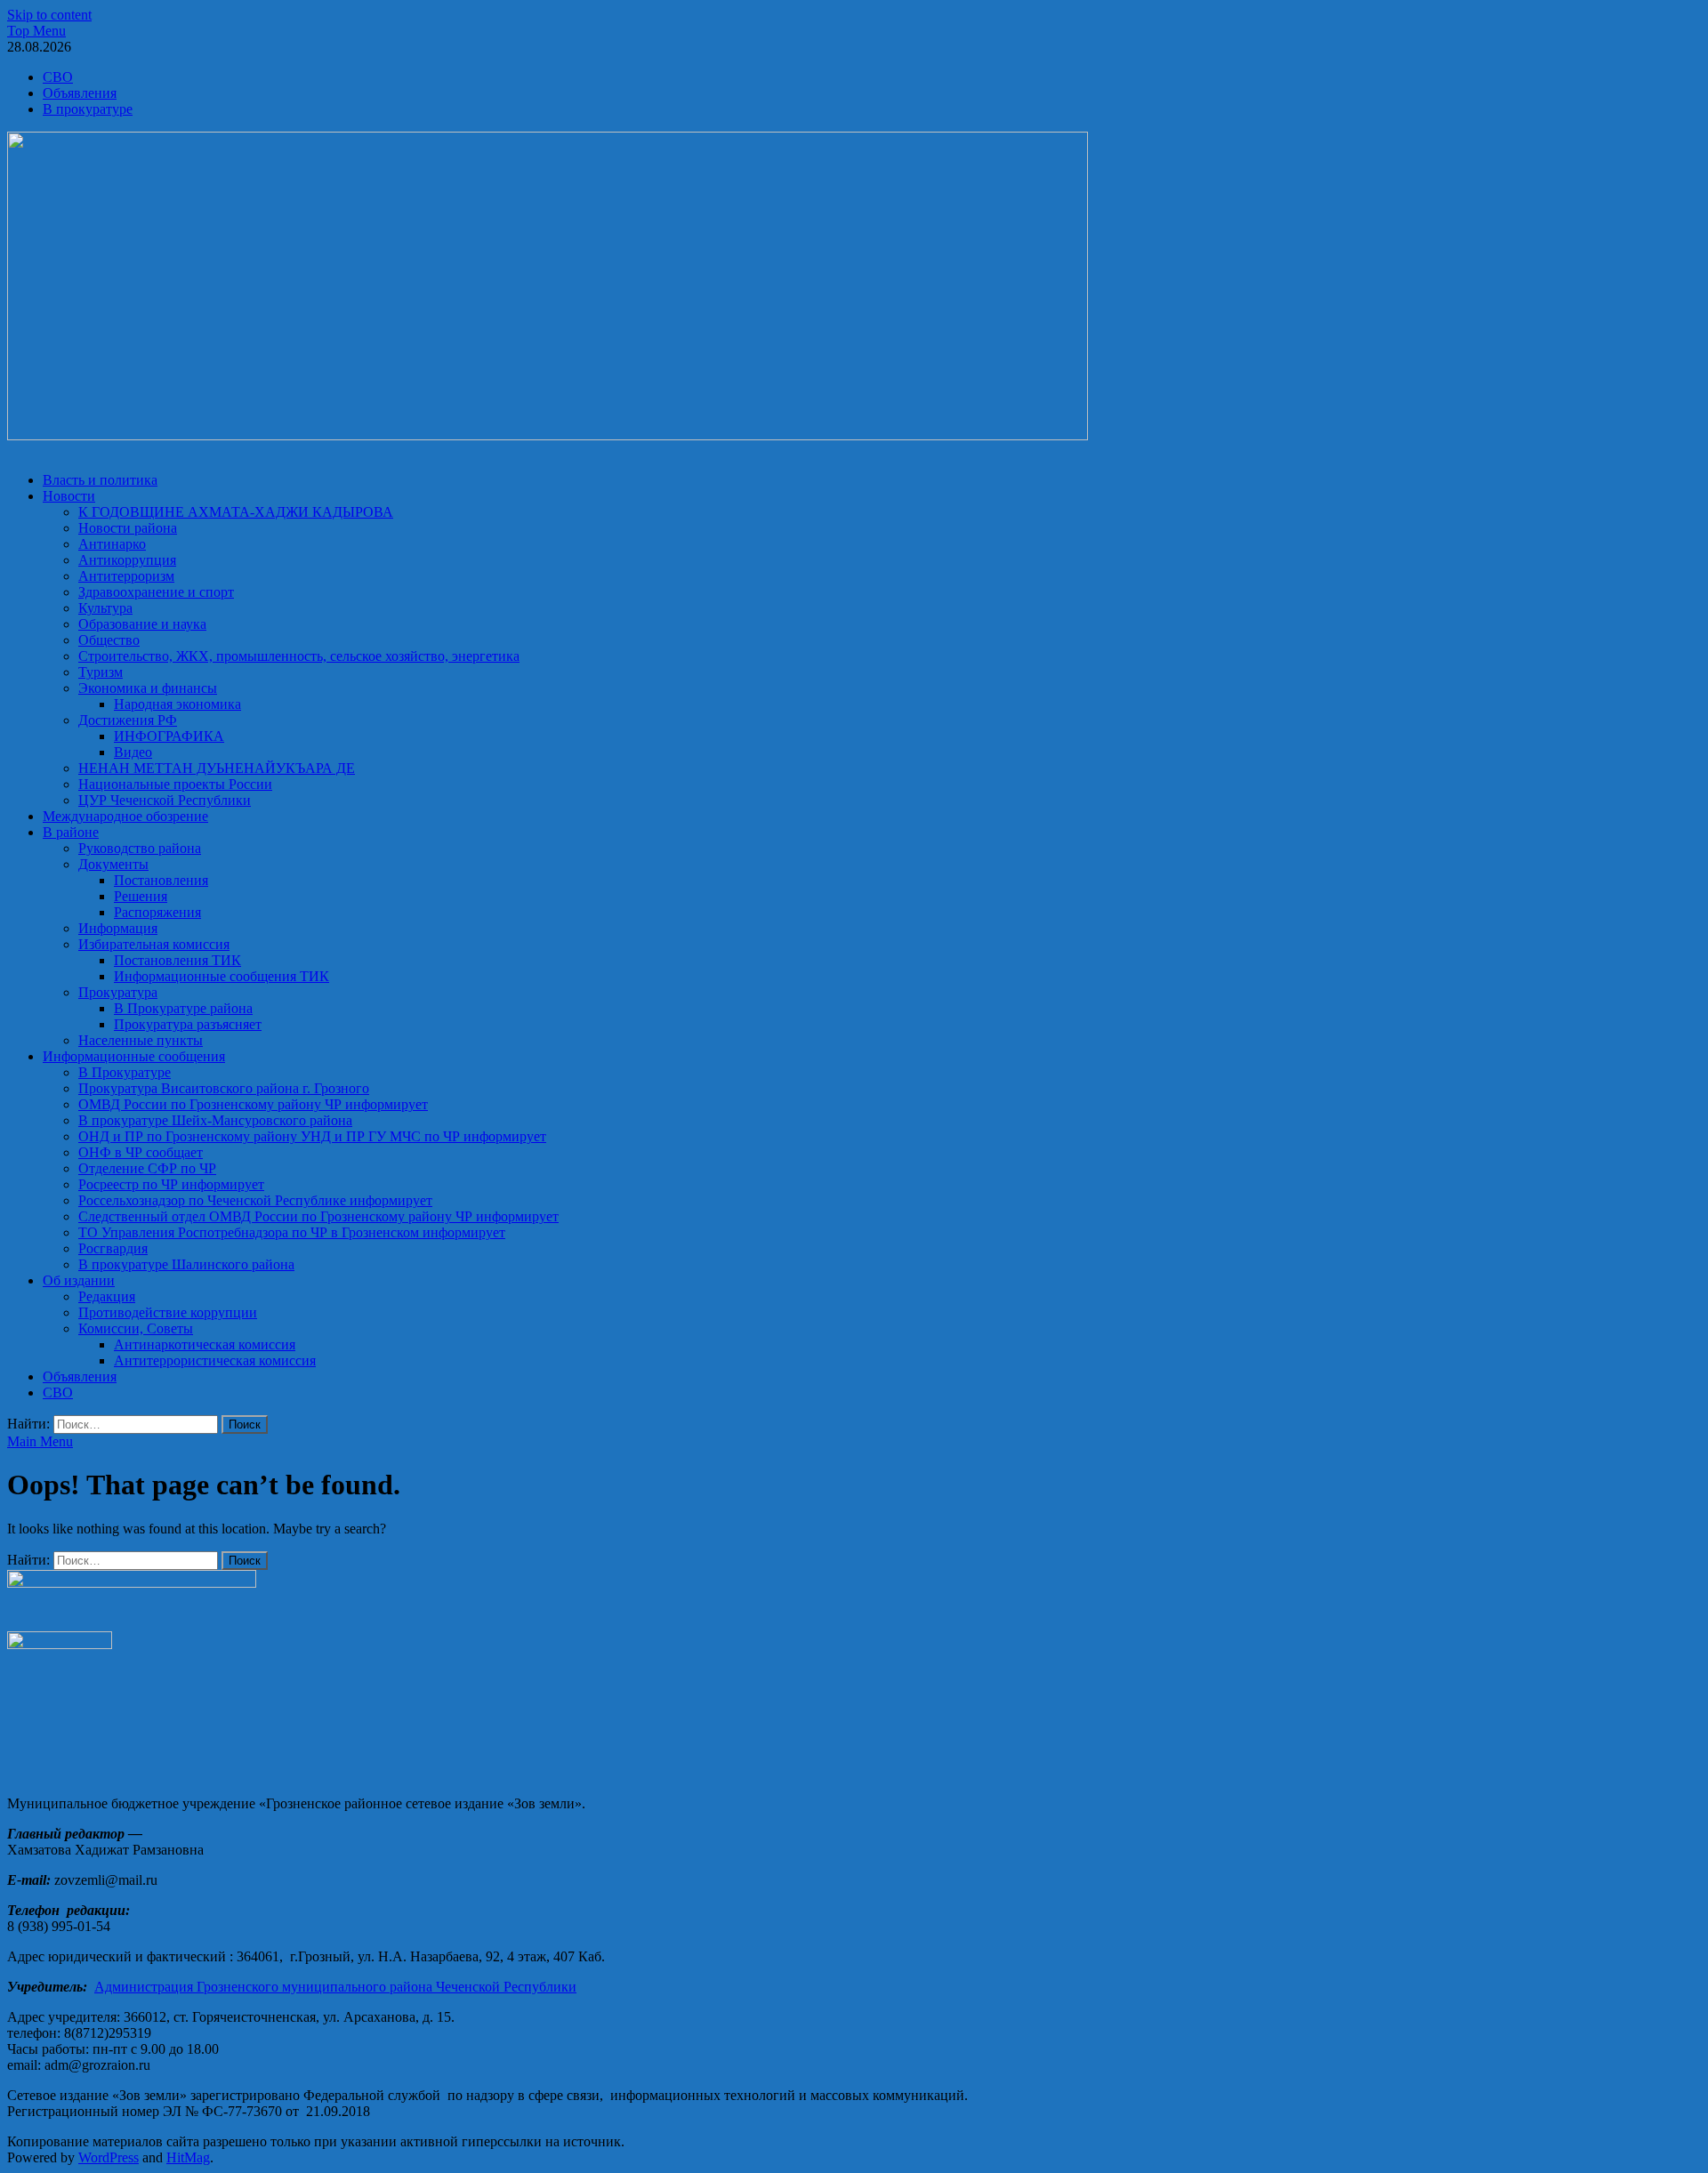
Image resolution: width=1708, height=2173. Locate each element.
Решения (141, 896)
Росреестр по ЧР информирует (171, 1184)
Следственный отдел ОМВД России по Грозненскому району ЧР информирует (318, 1216)
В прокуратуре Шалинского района (186, 1264)
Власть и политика (100, 480)
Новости (69, 496)
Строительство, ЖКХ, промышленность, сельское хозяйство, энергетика (299, 656)
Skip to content (49, 15)
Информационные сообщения (134, 1056)
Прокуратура (118, 992)
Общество (109, 640)
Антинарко (112, 544)
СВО (58, 77)
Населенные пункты (141, 1040)
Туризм (101, 672)
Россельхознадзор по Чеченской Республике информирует (255, 1200)
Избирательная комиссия (154, 944)
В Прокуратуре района (183, 1008)
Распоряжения (157, 912)
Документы (113, 864)
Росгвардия (113, 1248)
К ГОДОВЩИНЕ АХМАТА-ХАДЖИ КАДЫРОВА (236, 512)
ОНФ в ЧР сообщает (141, 1152)
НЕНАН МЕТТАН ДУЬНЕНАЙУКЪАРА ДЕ (217, 768)
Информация (118, 928)
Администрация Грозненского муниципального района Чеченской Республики (335, 1987)
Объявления (80, 93)
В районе (71, 832)
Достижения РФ (128, 720)
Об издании (79, 1280)
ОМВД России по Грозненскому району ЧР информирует (253, 1104)
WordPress (109, 2157)
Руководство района (140, 848)
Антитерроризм (126, 576)
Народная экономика (177, 704)
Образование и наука (142, 624)
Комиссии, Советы (136, 1328)
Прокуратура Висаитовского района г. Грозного (224, 1088)
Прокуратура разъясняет (188, 1024)
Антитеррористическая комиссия (215, 1360)
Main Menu (40, 1441)
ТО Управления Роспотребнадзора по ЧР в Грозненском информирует (292, 1232)
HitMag (188, 2157)
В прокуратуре (88, 109)
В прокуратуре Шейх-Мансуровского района (215, 1120)
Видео (133, 752)
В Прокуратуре (125, 1072)
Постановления (161, 880)
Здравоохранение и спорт (156, 592)
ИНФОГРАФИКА (169, 736)
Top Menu (36, 31)
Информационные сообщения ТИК (222, 976)
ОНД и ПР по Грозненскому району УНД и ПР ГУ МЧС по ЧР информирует (312, 1136)
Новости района (128, 528)
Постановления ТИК (177, 960)
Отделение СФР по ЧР (147, 1168)
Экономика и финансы (148, 688)
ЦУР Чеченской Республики (165, 800)
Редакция (107, 1296)
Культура (105, 608)
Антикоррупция (127, 560)
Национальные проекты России (175, 784)
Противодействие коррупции (168, 1312)
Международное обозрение (125, 816)
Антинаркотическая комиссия (205, 1344)
